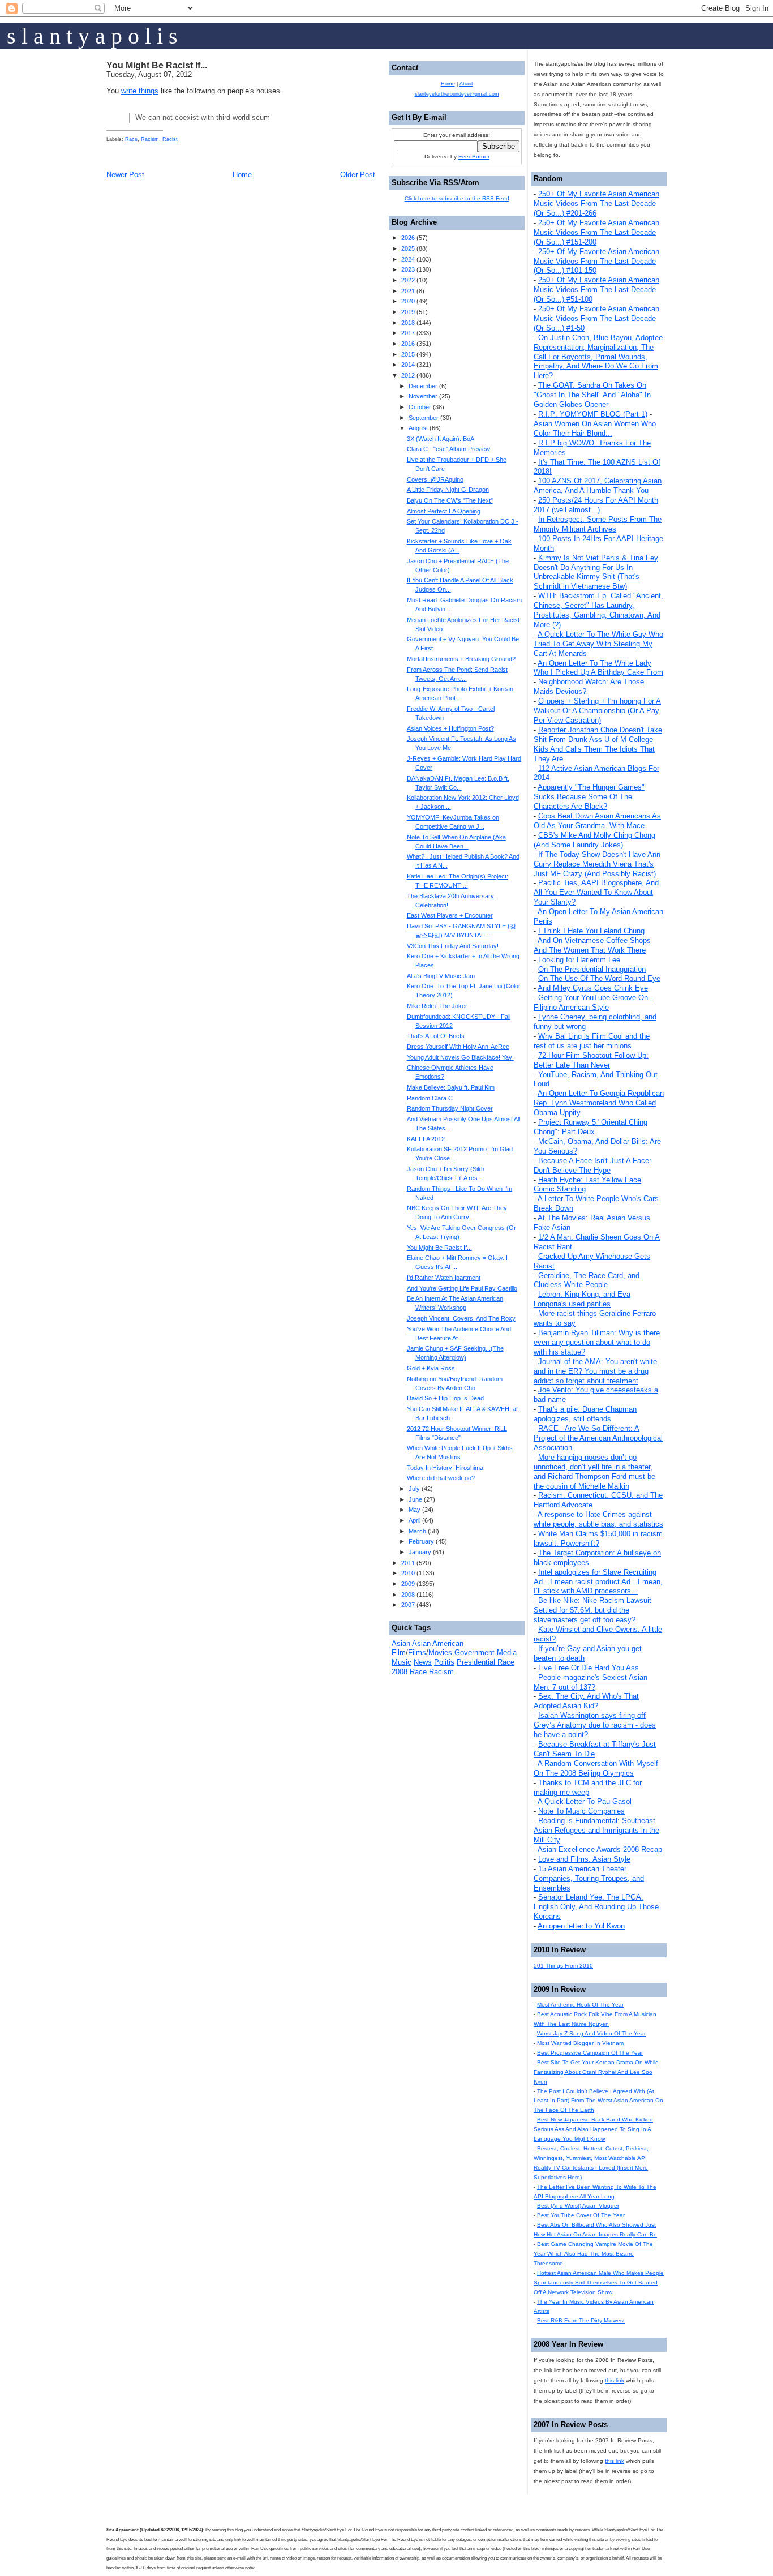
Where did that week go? (441, 1478)
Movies (440, 1653)
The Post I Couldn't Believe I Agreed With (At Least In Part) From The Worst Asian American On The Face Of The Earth (598, 2101)
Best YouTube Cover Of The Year (581, 2215)
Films (417, 1653)
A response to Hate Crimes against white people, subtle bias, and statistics (598, 1519)
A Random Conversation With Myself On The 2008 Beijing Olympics (596, 1768)
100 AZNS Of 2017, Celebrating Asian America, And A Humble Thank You (598, 486)
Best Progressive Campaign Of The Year (590, 2053)
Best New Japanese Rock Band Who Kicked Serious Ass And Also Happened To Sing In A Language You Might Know (593, 2129)
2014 (408, 365)
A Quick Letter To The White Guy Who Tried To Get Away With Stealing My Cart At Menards (598, 644)
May (415, 1510)
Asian (401, 1643)
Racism (150, 139)
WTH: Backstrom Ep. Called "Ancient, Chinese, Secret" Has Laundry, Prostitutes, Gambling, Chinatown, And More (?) (598, 610)
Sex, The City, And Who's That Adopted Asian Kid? (586, 1701)
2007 (408, 1605)
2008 (408, 1595)
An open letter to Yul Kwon (581, 1926)
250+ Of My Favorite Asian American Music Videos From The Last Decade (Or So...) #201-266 (596, 203)
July (414, 1489)
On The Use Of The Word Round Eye (599, 978)
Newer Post (125, 175)
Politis (444, 1662)
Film (399, 1653)
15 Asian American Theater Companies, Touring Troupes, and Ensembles (589, 1878)
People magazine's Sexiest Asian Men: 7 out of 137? (591, 1682)
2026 (408, 238)
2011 (408, 1563)
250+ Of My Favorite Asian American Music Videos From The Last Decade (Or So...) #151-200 (596, 232)
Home (242, 175)
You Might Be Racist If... (157, 65)
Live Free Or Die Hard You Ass (589, 1668)
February (421, 1541)
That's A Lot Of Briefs (436, 1036)
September (424, 418)
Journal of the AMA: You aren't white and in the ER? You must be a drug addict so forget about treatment (595, 1371)
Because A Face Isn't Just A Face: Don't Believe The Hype (592, 1165)
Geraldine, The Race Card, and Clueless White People (587, 1280)
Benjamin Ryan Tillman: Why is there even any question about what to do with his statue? (597, 1342)
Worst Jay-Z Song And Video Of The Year (591, 2033)
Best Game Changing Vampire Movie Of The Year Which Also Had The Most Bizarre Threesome (593, 2254)
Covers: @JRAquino (435, 479)
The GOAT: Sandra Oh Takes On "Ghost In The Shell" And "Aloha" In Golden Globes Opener (592, 395)
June (415, 1499)
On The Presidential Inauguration (592, 969)
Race (131, 139)
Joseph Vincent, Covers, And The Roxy (461, 1318)
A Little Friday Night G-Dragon (448, 490)
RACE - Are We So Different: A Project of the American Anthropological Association (598, 1438)
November (423, 396)
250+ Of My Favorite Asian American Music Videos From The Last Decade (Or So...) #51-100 (596, 290)
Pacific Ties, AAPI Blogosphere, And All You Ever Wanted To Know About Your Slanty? (596, 892)
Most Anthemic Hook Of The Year (580, 2005)
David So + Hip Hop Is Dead (445, 1398)
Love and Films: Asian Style (584, 1859)
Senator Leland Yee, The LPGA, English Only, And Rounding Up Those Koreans (596, 1907)
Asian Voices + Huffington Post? (450, 728)
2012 (408, 375)
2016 (408, 344)
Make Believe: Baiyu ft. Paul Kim (451, 1087)
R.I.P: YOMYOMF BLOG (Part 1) (593, 414)
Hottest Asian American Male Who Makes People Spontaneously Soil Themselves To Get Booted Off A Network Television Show (599, 2283)
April (415, 1520)
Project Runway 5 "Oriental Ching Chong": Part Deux (591, 1127)
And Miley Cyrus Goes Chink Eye (593, 988)
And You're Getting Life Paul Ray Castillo (462, 1288)
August (418, 428)
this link (615, 2380)
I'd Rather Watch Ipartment (444, 1278)
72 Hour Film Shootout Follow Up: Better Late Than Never (591, 1060)
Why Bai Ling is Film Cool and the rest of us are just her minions (592, 1041)
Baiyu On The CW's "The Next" (450, 500)
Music (401, 1662)
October (420, 407)
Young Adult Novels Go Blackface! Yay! (460, 1057)
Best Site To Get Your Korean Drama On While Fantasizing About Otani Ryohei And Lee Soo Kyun (596, 2072)
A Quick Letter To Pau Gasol (585, 1801)
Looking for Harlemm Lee (579, 960)
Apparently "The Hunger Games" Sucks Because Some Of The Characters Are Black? (589, 797)
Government (474, 1653)
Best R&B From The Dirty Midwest (581, 2320)
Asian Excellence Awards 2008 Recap (600, 1850)
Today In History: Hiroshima (445, 1468)
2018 (408, 323)
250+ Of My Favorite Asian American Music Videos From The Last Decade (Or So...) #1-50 (596, 318)
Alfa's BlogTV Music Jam (441, 976)
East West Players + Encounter (450, 915)
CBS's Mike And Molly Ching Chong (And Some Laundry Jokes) (594, 840)
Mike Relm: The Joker (437, 1006)
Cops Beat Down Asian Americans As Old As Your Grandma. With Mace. (597, 821)
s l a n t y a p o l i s (92, 36)
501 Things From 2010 (563, 1966)
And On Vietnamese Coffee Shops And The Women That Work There (592, 945)
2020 (408, 301)
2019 (408, 312)
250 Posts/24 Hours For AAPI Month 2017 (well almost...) (596, 505)
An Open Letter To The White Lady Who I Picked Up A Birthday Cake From (598, 668)
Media (507, 1653)
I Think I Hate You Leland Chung (591, 931)
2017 (408, 333)
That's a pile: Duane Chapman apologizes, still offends (585, 1414)
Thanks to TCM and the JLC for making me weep (588, 1788)
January (420, 1552)
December (423, 386)
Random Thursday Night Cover (450, 1108)
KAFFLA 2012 (426, 1139)
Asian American (438, 1643)
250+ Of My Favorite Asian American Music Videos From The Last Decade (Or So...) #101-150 (596, 261)
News (423, 1662)
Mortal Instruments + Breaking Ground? (461, 659)
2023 (408, 269)
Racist (170, 139)
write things (140, 91)
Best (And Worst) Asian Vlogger (578, 2206)
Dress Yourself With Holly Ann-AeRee (458, 1047)
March (417, 1531)
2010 (408, 1573)
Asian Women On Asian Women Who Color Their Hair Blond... (595, 428)
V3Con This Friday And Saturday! (453, 946)
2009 (408, 1584)
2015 (408, 354)
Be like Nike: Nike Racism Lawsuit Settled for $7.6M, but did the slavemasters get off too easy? (592, 1610)
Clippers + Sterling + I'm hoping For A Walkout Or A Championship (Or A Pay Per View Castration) (597, 711)
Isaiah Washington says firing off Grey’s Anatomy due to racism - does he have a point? (595, 1725)
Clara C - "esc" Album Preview (448, 449)
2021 (408, 291)
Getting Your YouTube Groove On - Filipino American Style (593, 1002)
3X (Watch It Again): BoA (441, 439)
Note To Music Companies (581, 1811)
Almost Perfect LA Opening (444, 511)
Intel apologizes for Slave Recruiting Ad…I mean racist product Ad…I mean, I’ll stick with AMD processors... (598, 1582)
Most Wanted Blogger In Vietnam (580, 2043)
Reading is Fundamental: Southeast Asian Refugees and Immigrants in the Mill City (596, 1830)
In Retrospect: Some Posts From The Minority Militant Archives (598, 524)
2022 (408, 280)
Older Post (358, 175)
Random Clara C (430, 1098)
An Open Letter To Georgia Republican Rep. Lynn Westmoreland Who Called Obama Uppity (599, 1103)
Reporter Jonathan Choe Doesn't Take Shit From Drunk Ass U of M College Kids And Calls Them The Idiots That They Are (598, 744)
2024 (408, 259)
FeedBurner (474, 157)
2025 (408, 248)
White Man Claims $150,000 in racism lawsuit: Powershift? (598, 1538)
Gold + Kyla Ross (431, 1368)
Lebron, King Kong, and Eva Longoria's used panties (582, 1299)
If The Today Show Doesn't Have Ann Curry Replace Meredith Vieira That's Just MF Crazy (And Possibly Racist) (597, 864)
